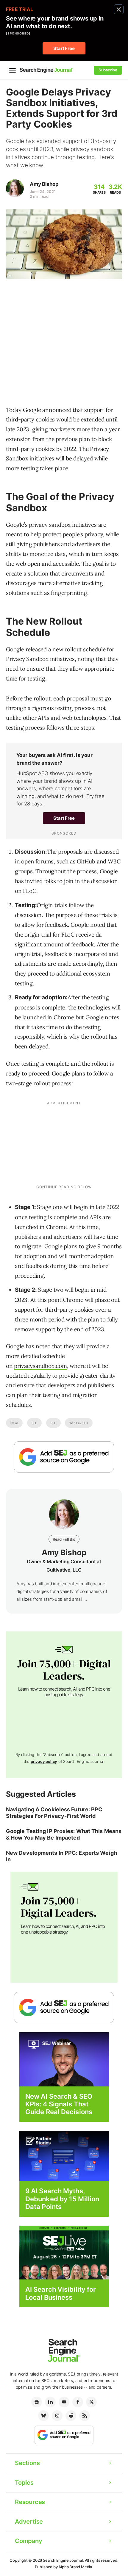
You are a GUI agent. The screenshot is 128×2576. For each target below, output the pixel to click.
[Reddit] (71, 2416)
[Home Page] (46, 70)
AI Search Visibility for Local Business (61, 2293)
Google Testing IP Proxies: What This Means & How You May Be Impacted (64, 1834)
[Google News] (37, 2402)
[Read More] (64, 2156)
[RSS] (85, 2416)
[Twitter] (91, 2402)
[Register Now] (64, 2059)
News (14, 1423)
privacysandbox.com (40, 1366)
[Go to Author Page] (15, 188)
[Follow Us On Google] (64, 1457)
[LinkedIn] (50, 2402)
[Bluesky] (43, 2416)
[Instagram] (57, 2416)
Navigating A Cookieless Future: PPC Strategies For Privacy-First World (54, 1813)
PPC (53, 1423)
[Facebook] (78, 2402)
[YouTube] (64, 2402)
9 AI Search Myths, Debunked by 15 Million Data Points (62, 2199)
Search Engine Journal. (63, 2560)
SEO (34, 1423)
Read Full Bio (64, 1539)
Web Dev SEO (79, 1423)
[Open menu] (13, 70)
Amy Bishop (44, 184)
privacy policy (44, 1761)
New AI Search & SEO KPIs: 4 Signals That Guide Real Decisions (59, 2104)
